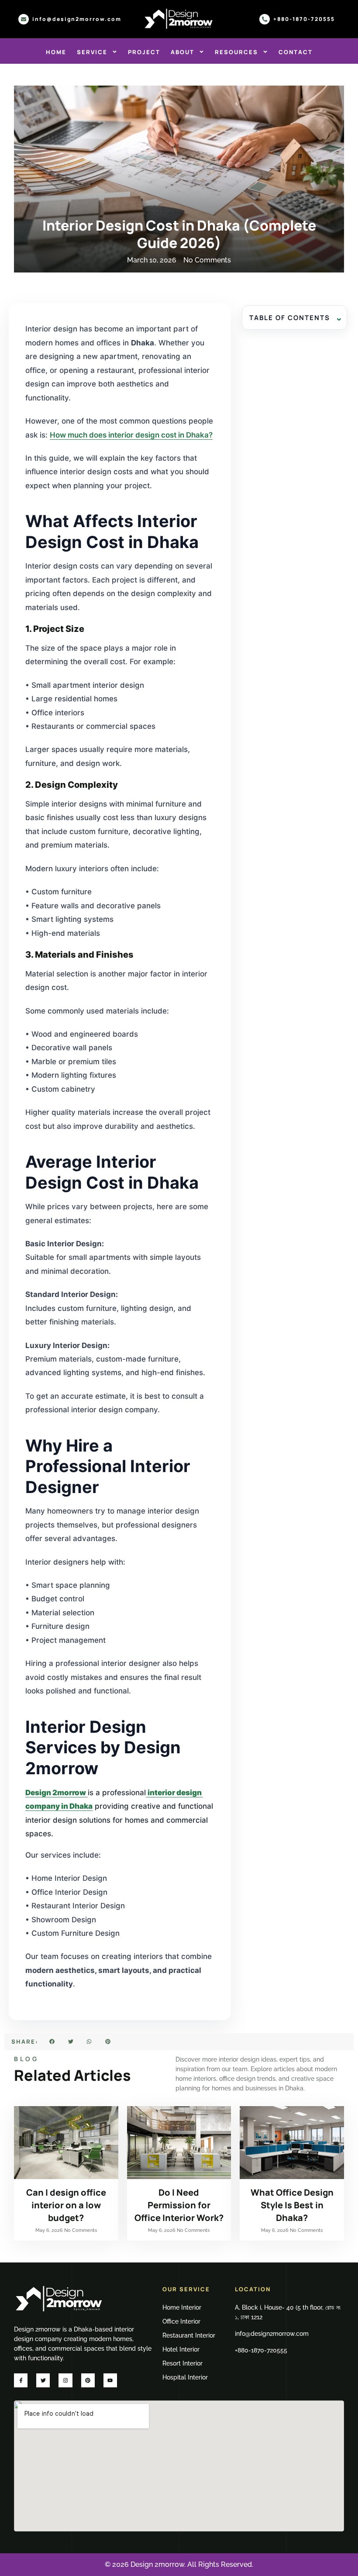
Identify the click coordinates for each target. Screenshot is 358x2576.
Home (56, 52)
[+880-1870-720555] (265, 19)
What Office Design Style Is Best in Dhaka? (292, 2205)
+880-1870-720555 (304, 19)
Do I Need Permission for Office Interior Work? (179, 2205)
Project (144, 52)
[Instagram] (65, 2380)
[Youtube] (110, 2380)
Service (92, 52)
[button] (52, 2042)
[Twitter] (43, 2380)
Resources (236, 52)
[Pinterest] (88, 2380)
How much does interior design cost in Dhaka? (131, 435)
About (182, 52)
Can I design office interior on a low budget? (66, 2205)
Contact (296, 52)
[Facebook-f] (21, 2380)
